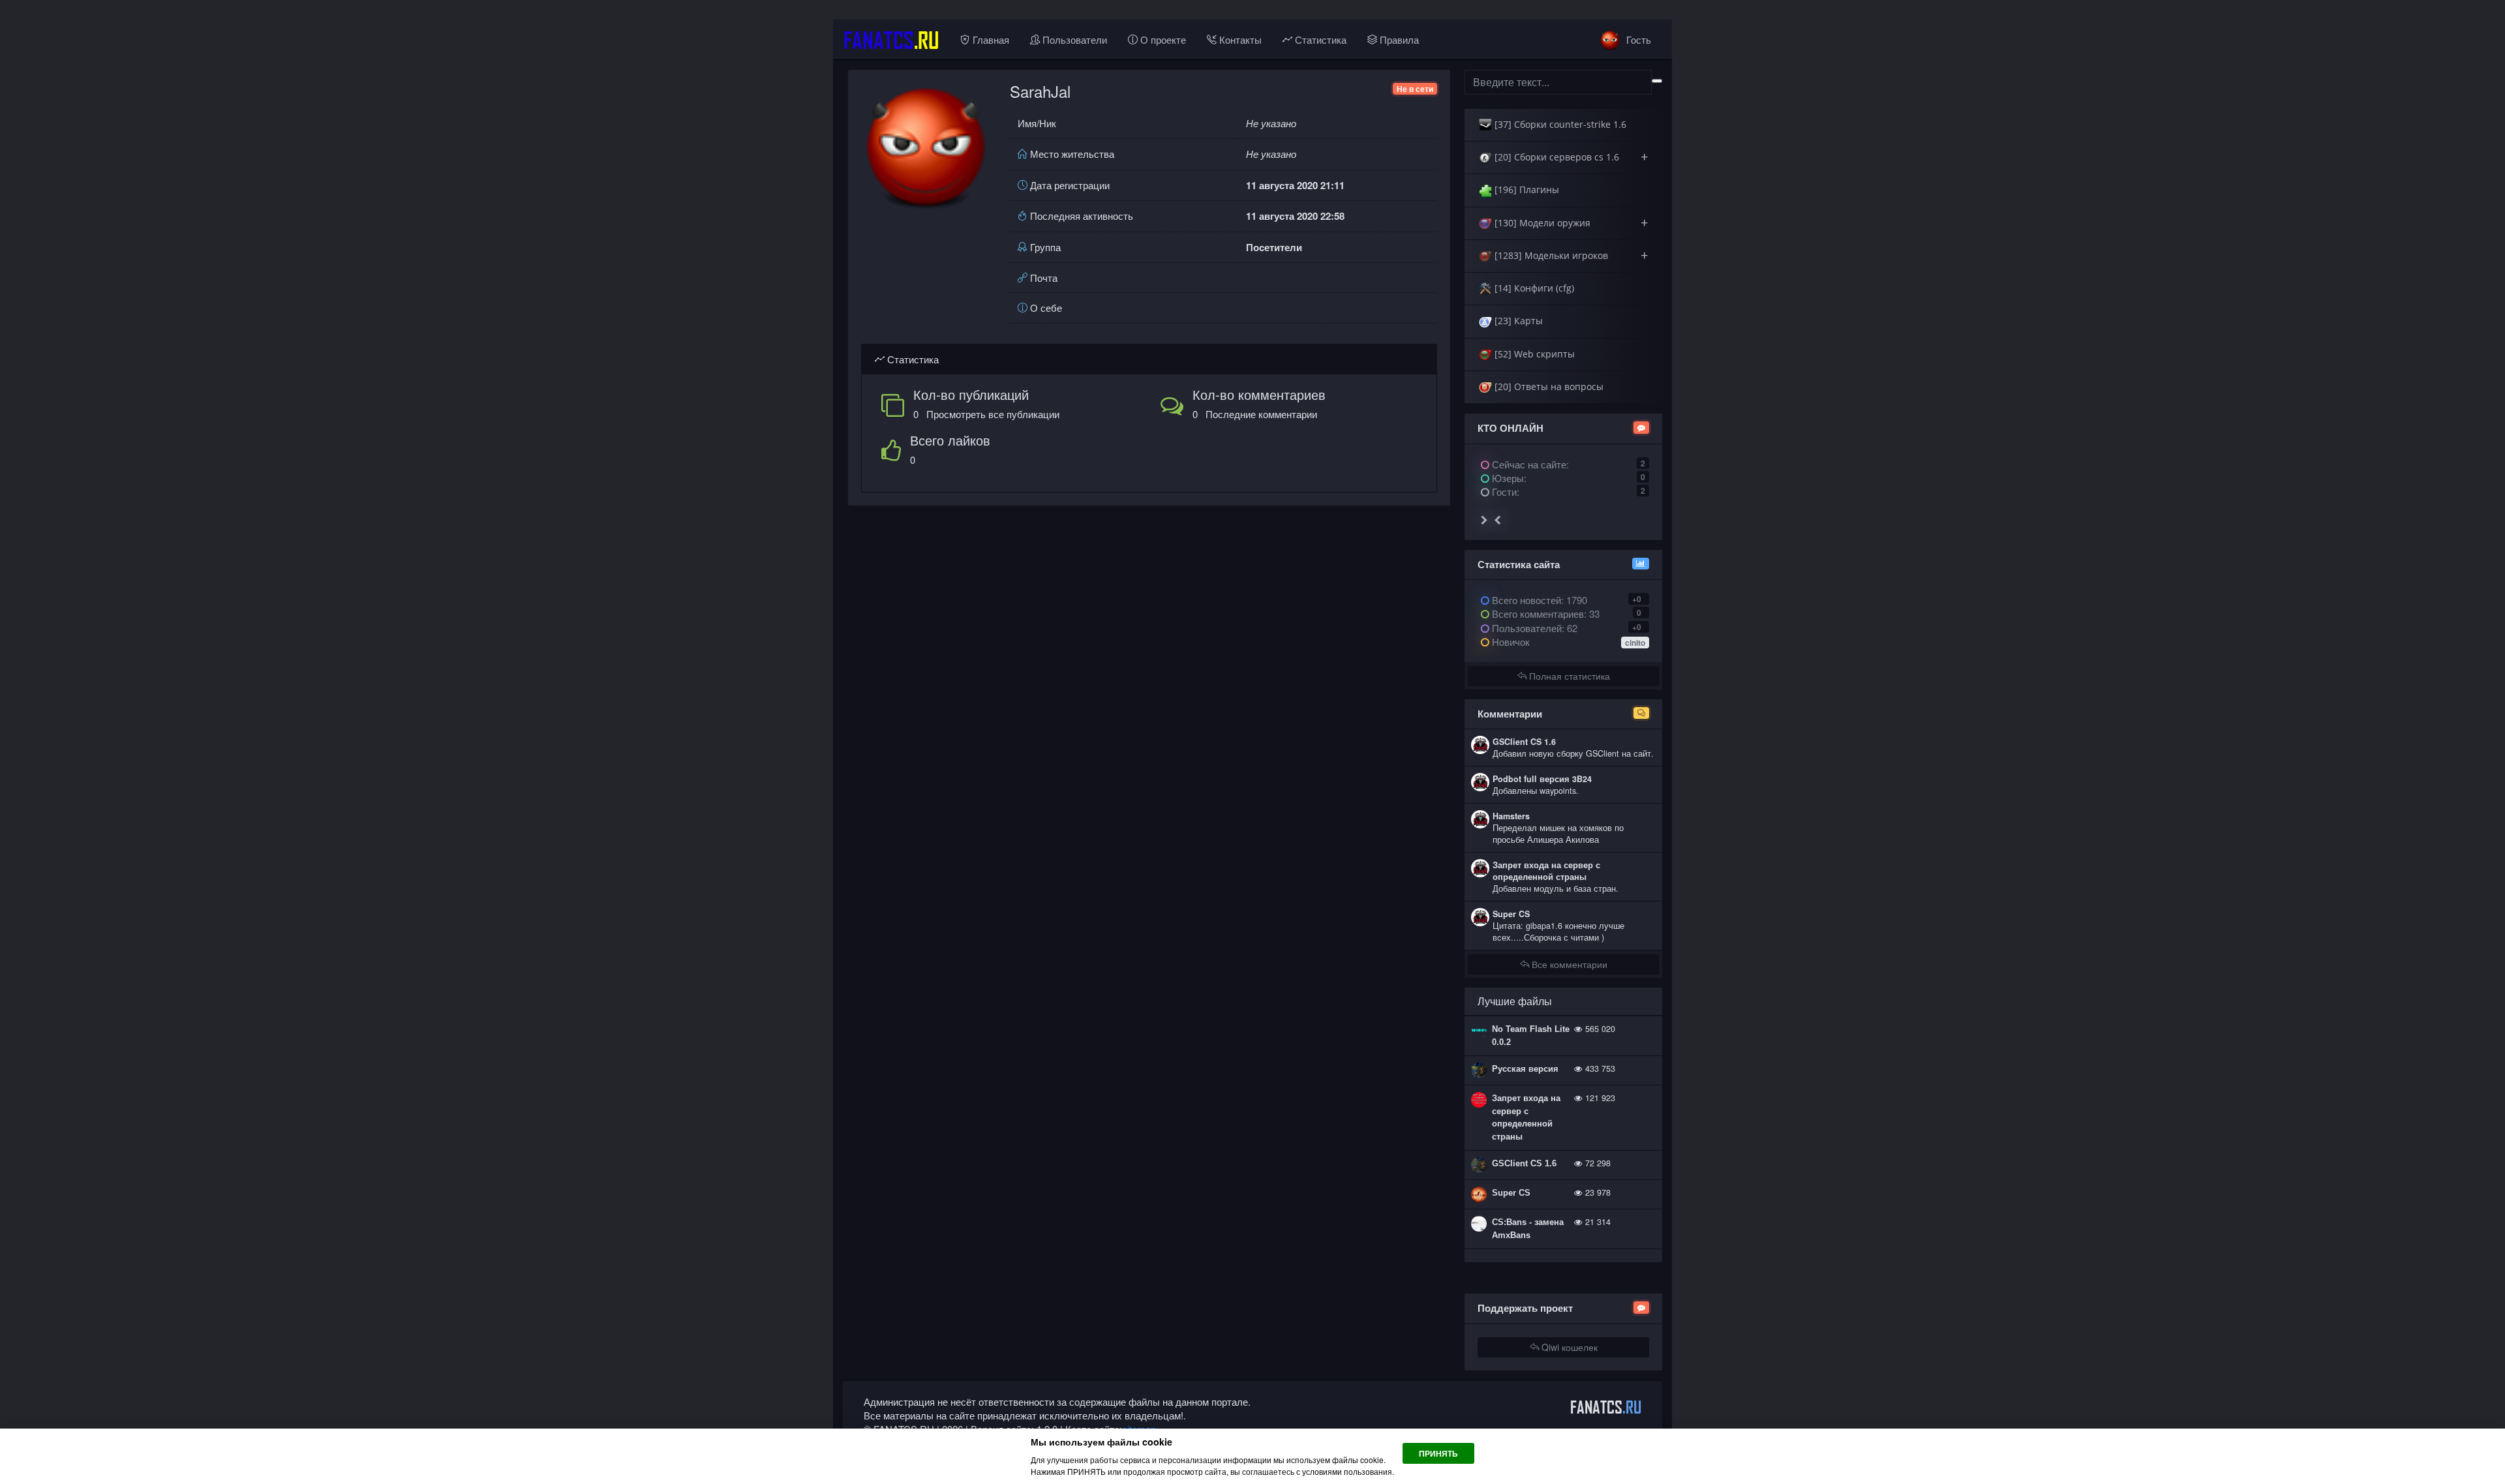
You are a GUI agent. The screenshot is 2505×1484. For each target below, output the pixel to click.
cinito (1635, 643)
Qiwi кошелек (1568, 1347)
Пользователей (1526, 628)
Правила (1398, 39)
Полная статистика (1568, 676)
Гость (1637, 39)
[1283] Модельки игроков (1570, 255)
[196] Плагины (1526, 189)
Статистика (1319, 39)
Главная (990, 39)
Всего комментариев (1537, 613)
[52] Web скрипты (1533, 354)
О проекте (1162, 39)
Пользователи (1073, 39)
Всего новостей (1538, 600)
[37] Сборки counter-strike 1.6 (1559, 124)
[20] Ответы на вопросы (1548, 386)
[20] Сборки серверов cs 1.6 (1570, 157)
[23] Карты (1517, 321)
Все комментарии (1568, 964)
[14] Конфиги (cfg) (1533, 288)
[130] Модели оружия (1570, 223)
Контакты (1239, 39)
